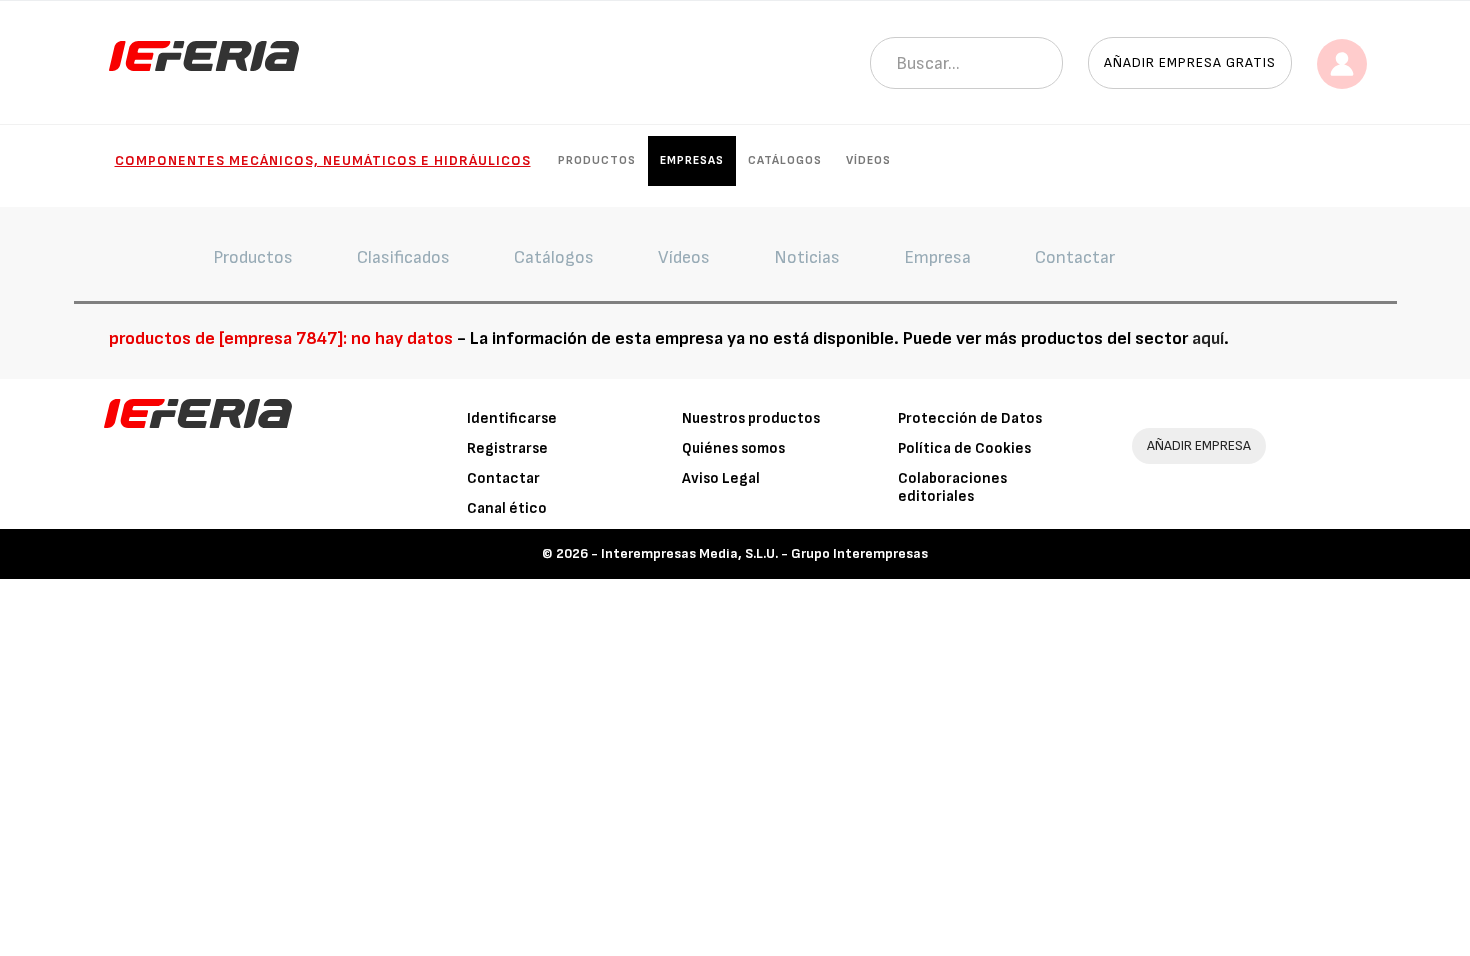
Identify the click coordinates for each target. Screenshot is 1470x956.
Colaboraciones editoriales (952, 487)
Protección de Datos (970, 418)
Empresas (692, 160)
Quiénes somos (733, 448)
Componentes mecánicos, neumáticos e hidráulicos (323, 160)
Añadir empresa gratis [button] (1190, 62)
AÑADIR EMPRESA (1199, 445)
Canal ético (507, 508)
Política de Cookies (964, 448)
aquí (1208, 338)
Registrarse (507, 448)
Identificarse (512, 418)
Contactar (503, 478)
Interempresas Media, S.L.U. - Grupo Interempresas (764, 553)
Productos (597, 160)
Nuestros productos (751, 418)
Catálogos (785, 160)
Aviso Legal (721, 478)
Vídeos (868, 160)
